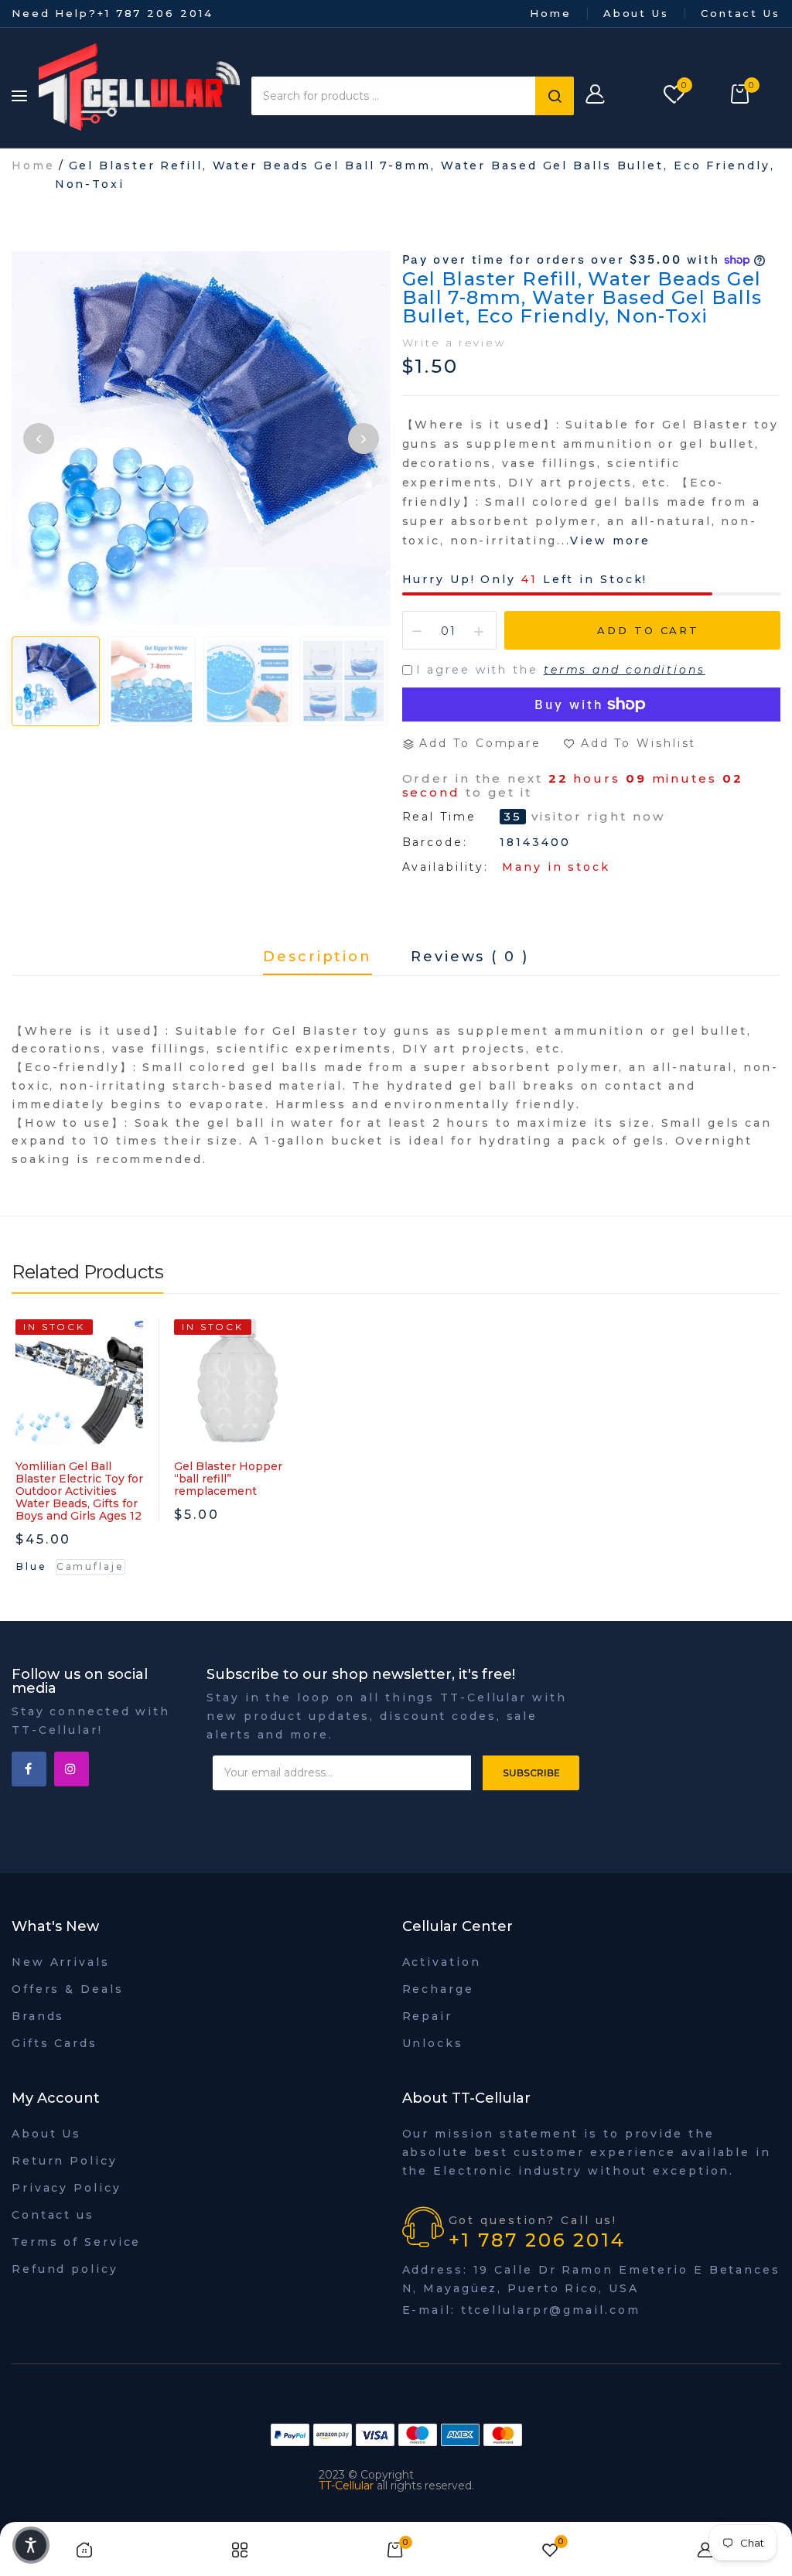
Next (364, 438)
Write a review (454, 343)
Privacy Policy (67, 2188)
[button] (31, 2545)
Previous (39, 438)
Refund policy (65, 2269)
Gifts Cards (55, 2043)
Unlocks (433, 2043)
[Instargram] (72, 1769)
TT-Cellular (346, 2486)
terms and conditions (625, 670)
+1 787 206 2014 (155, 13)
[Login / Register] (617, 96)
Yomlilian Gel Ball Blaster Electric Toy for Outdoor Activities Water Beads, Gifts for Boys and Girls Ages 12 (79, 1491)
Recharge (438, 1989)
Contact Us (741, 13)
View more (610, 541)
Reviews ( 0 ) (470, 957)
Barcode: (435, 842)
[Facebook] (29, 1769)
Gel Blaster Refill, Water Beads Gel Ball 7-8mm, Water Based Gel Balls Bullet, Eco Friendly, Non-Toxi (582, 297)
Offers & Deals (68, 1989)
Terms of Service (76, 2242)
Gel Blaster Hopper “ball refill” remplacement (228, 1479)
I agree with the (561, 670)
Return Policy (65, 2161)
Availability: (446, 867)
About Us (636, 13)
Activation (442, 1962)
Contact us (53, 2215)
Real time (439, 817)
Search (555, 96)
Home (551, 13)
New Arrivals (61, 1962)
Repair (427, 2016)
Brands (38, 2016)
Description (317, 957)
